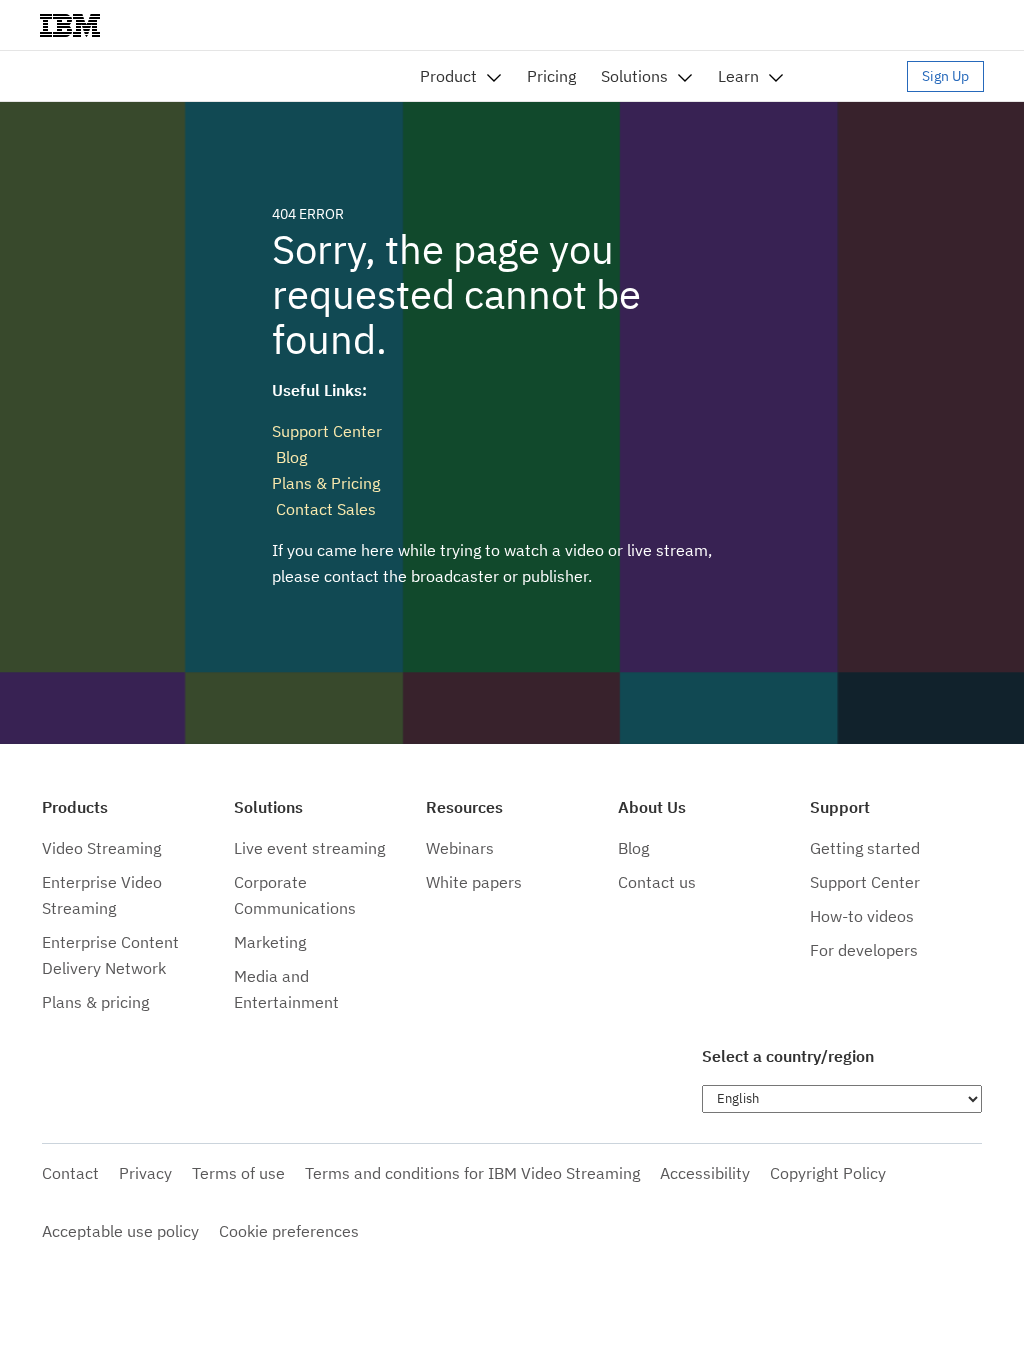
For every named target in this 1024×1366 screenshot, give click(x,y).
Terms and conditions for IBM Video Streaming (472, 1173)
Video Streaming (101, 848)
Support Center (327, 431)
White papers (474, 882)
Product (448, 76)
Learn (738, 76)
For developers (864, 950)
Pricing (551, 76)
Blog (289, 457)
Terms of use (238, 1173)
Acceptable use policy (120, 1231)
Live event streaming (309, 848)
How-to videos (862, 916)
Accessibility (705, 1173)
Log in (855, 76)
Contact (70, 1173)
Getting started (865, 848)
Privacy (145, 1173)
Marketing (270, 942)
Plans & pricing (95, 1002)
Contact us (657, 882)
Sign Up (945, 76)
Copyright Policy (828, 1173)
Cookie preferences (289, 1231)
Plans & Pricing (326, 483)
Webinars (460, 848)
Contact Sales (324, 509)
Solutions (634, 76)
